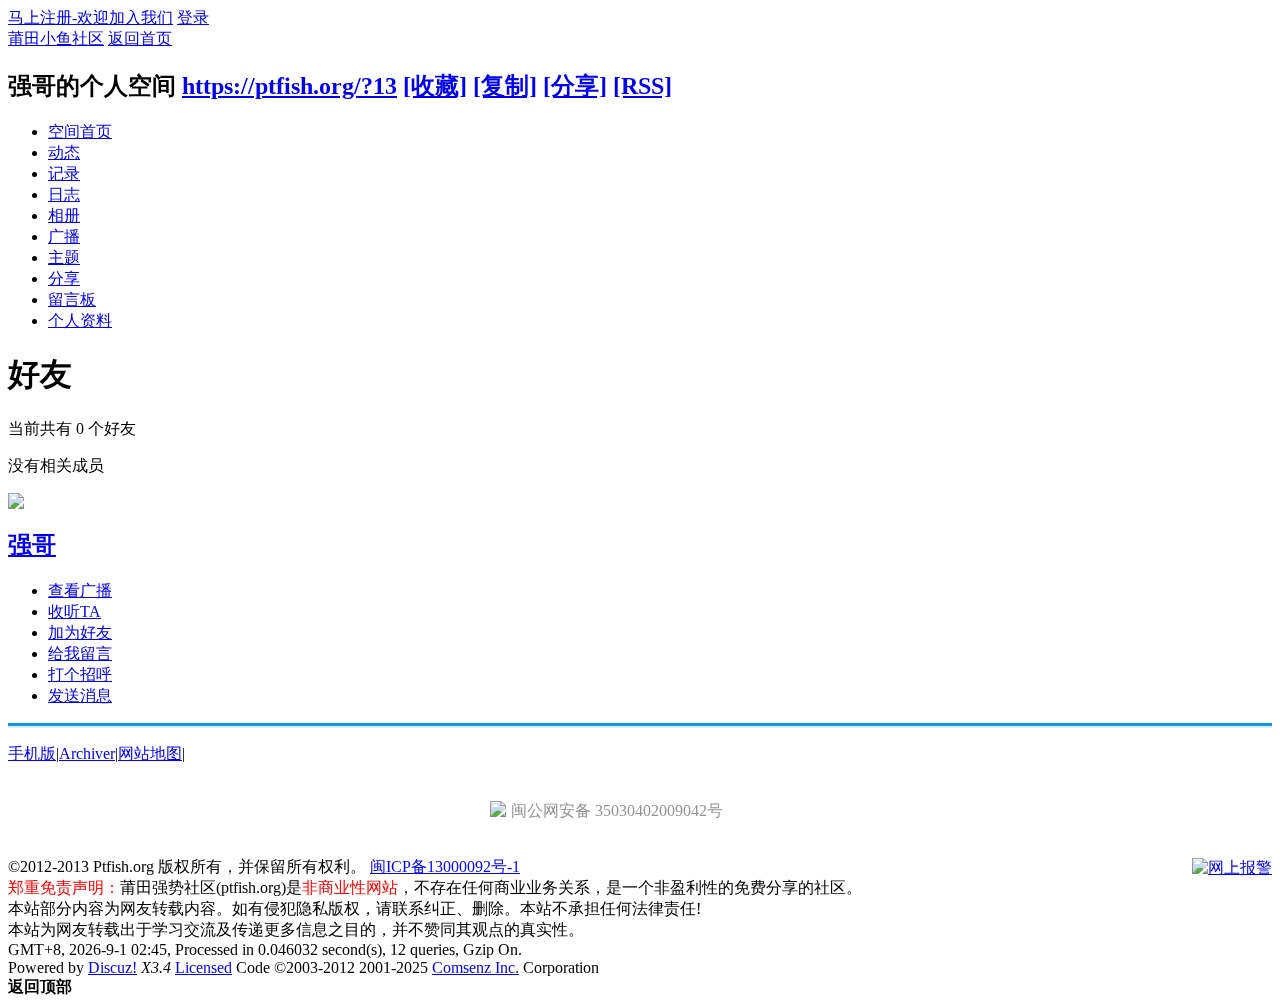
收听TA (74, 611)
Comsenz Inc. (475, 967)
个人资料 (80, 320)
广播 (64, 236)
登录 (193, 17)
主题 (64, 257)
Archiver (87, 753)
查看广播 (80, 590)
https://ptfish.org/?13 (289, 86)
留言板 (72, 299)
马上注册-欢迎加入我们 (90, 17)
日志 (64, 194)
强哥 (32, 545)
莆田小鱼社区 (56, 38)
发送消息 (80, 695)
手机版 (32, 753)
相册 (64, 215)
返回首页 (140, 38)
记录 (64, 173)
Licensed (203, 967)
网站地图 (150, 753)
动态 (64, 152)
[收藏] (435, 86)
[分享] (575, 86)
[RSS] (642, 86)
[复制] (505, 86)
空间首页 (80, 131)
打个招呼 (80, 674)
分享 (64, 278)
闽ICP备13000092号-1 (445, 866)
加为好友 (80, 632)
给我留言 (80, 653)
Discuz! (112, 967)
